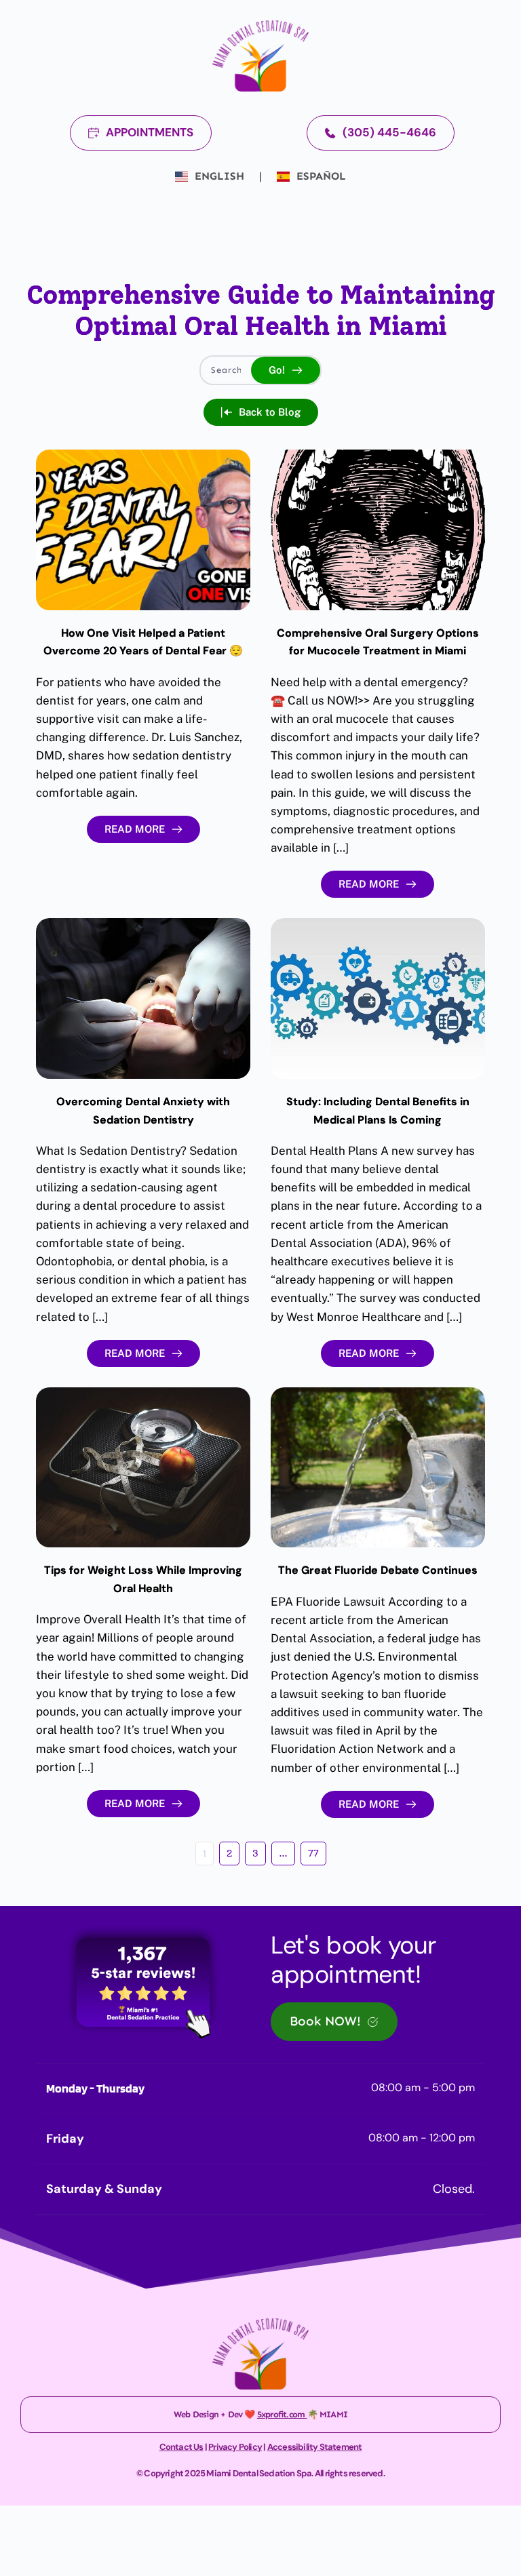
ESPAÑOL (320, 176)
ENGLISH (219, 176)
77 (313, 1854)
